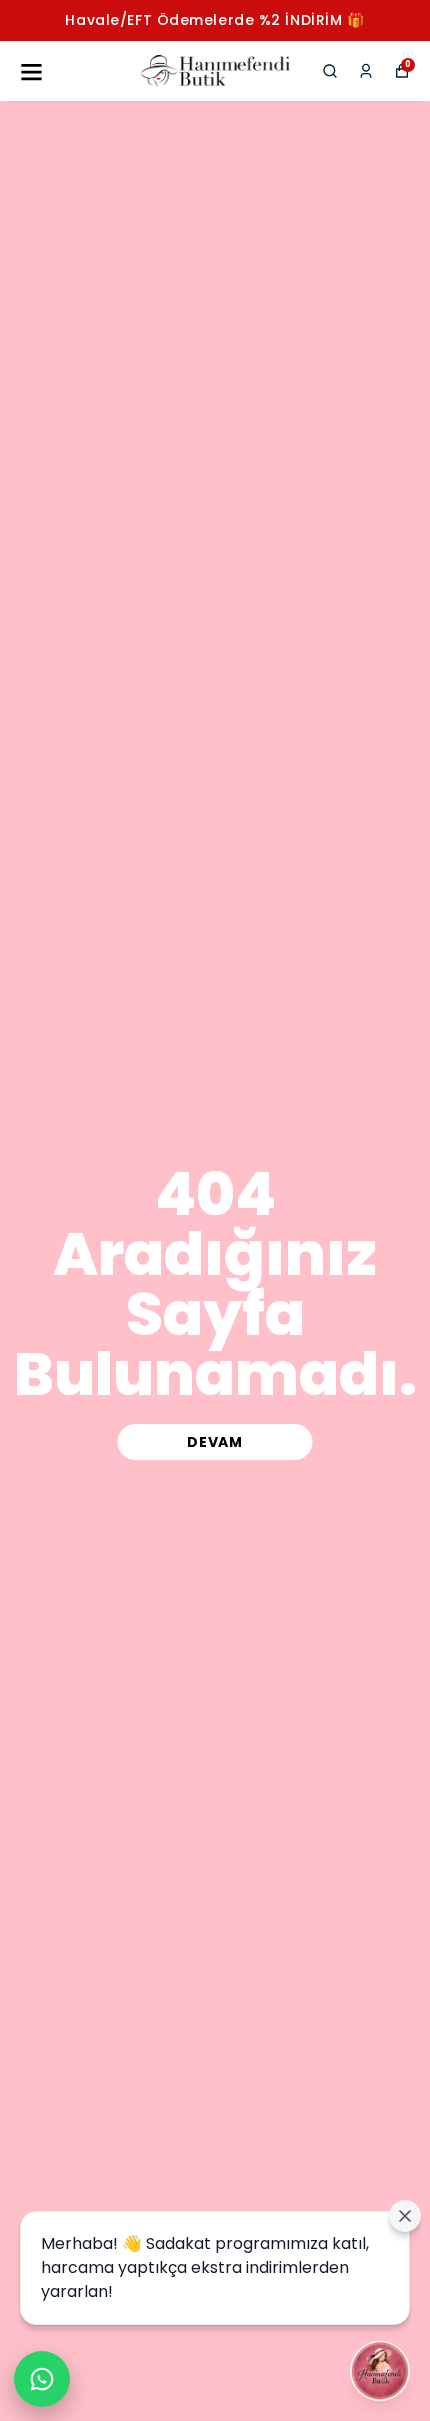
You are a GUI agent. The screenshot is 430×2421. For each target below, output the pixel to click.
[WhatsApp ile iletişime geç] (42, 2379)
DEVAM (215, 1442)
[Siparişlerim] (366, 71)
